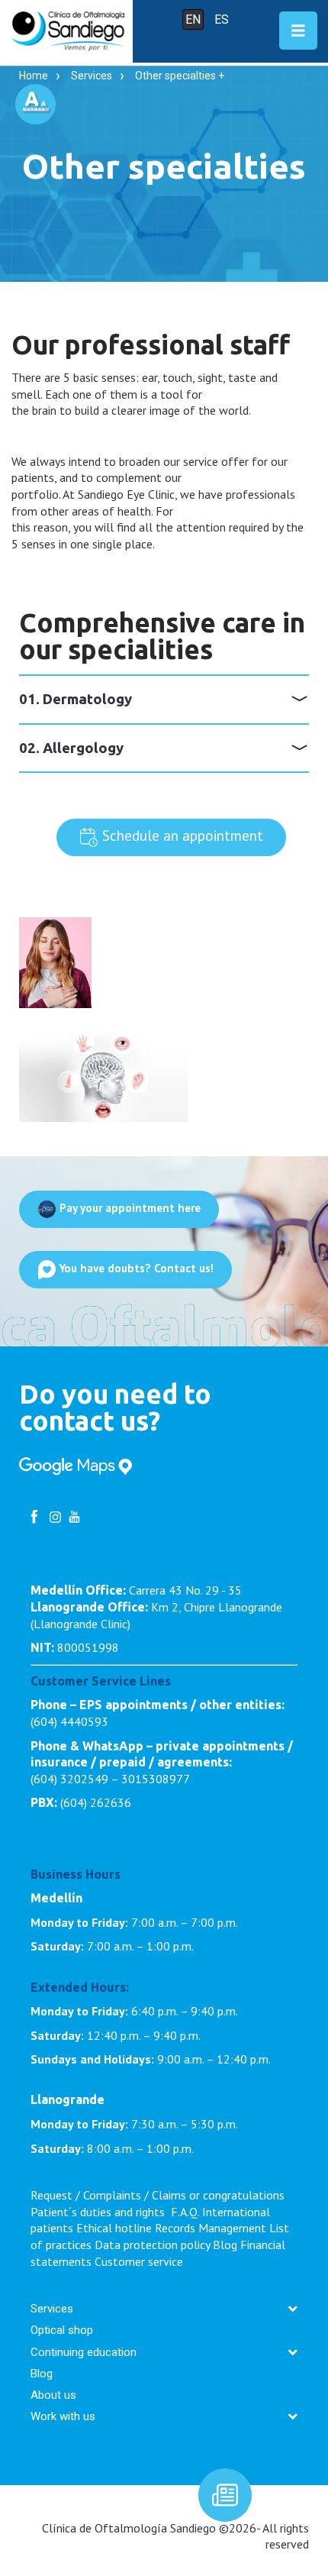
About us (53, 2395)
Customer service (139, 2261)
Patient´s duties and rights (99, 2212)
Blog (225, 2245)
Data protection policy (152, 2245)
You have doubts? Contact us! (135, 1269)
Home (34, 76)
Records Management (211, 2228)
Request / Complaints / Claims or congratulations (158, 2195)
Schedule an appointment (181, 836)
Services (92, 76)
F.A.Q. (185, 2212)
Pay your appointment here (129, 1209)
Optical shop (62, 2330)
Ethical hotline (114, 2228)
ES (222, 19)
